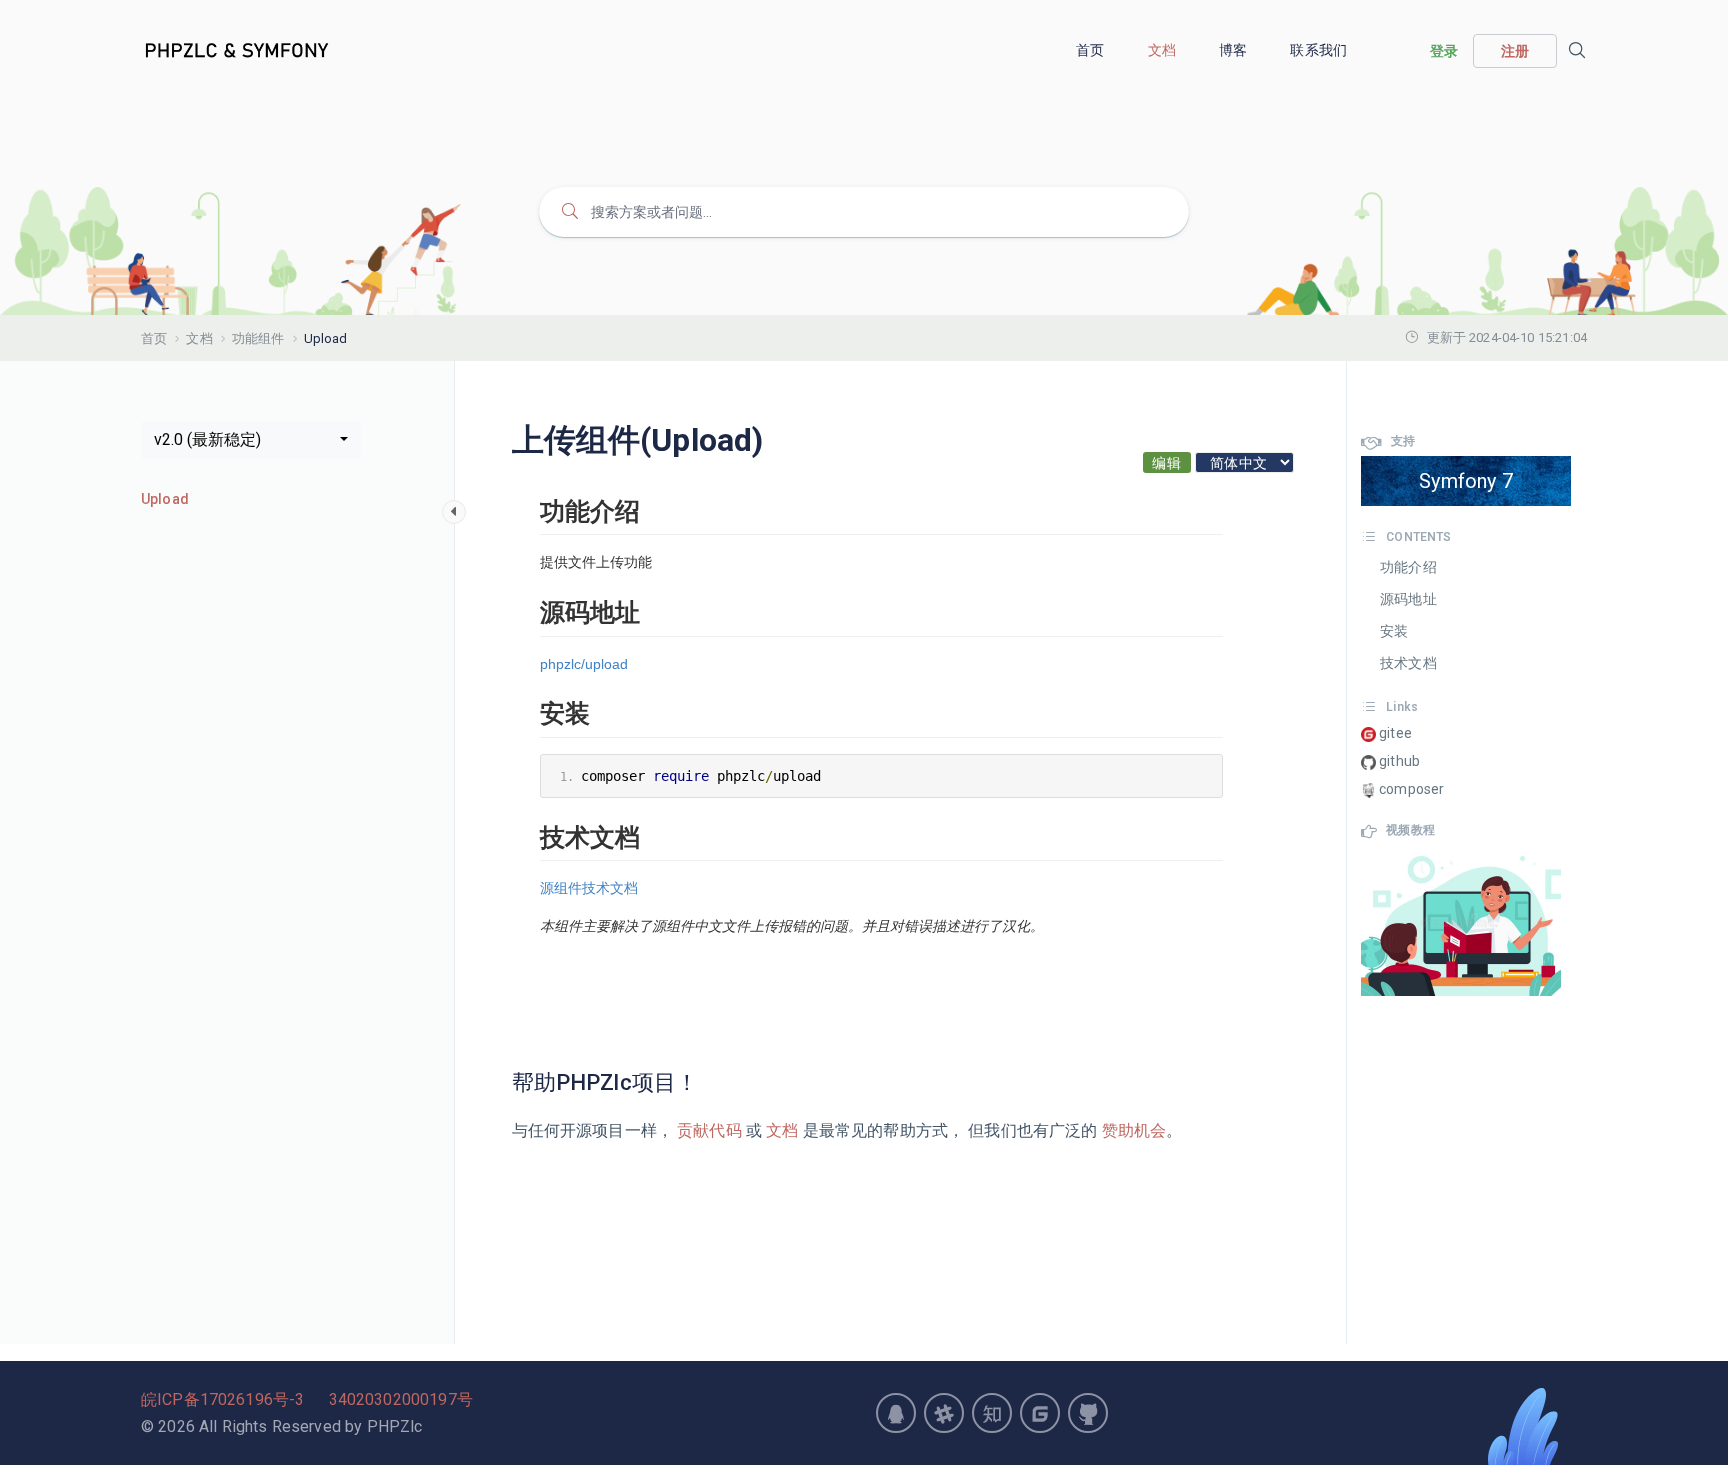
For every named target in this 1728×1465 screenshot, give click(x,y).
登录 (1444, 51)
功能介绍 (1408, 567)
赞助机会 (1132, 1130)
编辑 (1166, 463)
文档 (1163, 50)
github (1398, 761)
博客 (1234, 50)
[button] (251, 440)
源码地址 (1408, 599)
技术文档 (1408, 663)
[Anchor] (709, 1082)
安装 (1394, 631)
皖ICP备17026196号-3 (222, 1399)
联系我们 (1320, 50)
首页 (1091, 50)
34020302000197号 (401, 1399)
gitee (1394, 733)
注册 (1515, 51)
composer (1410, 789)
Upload (165, 499)
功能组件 (258, 338)
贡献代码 (709, 1130)
